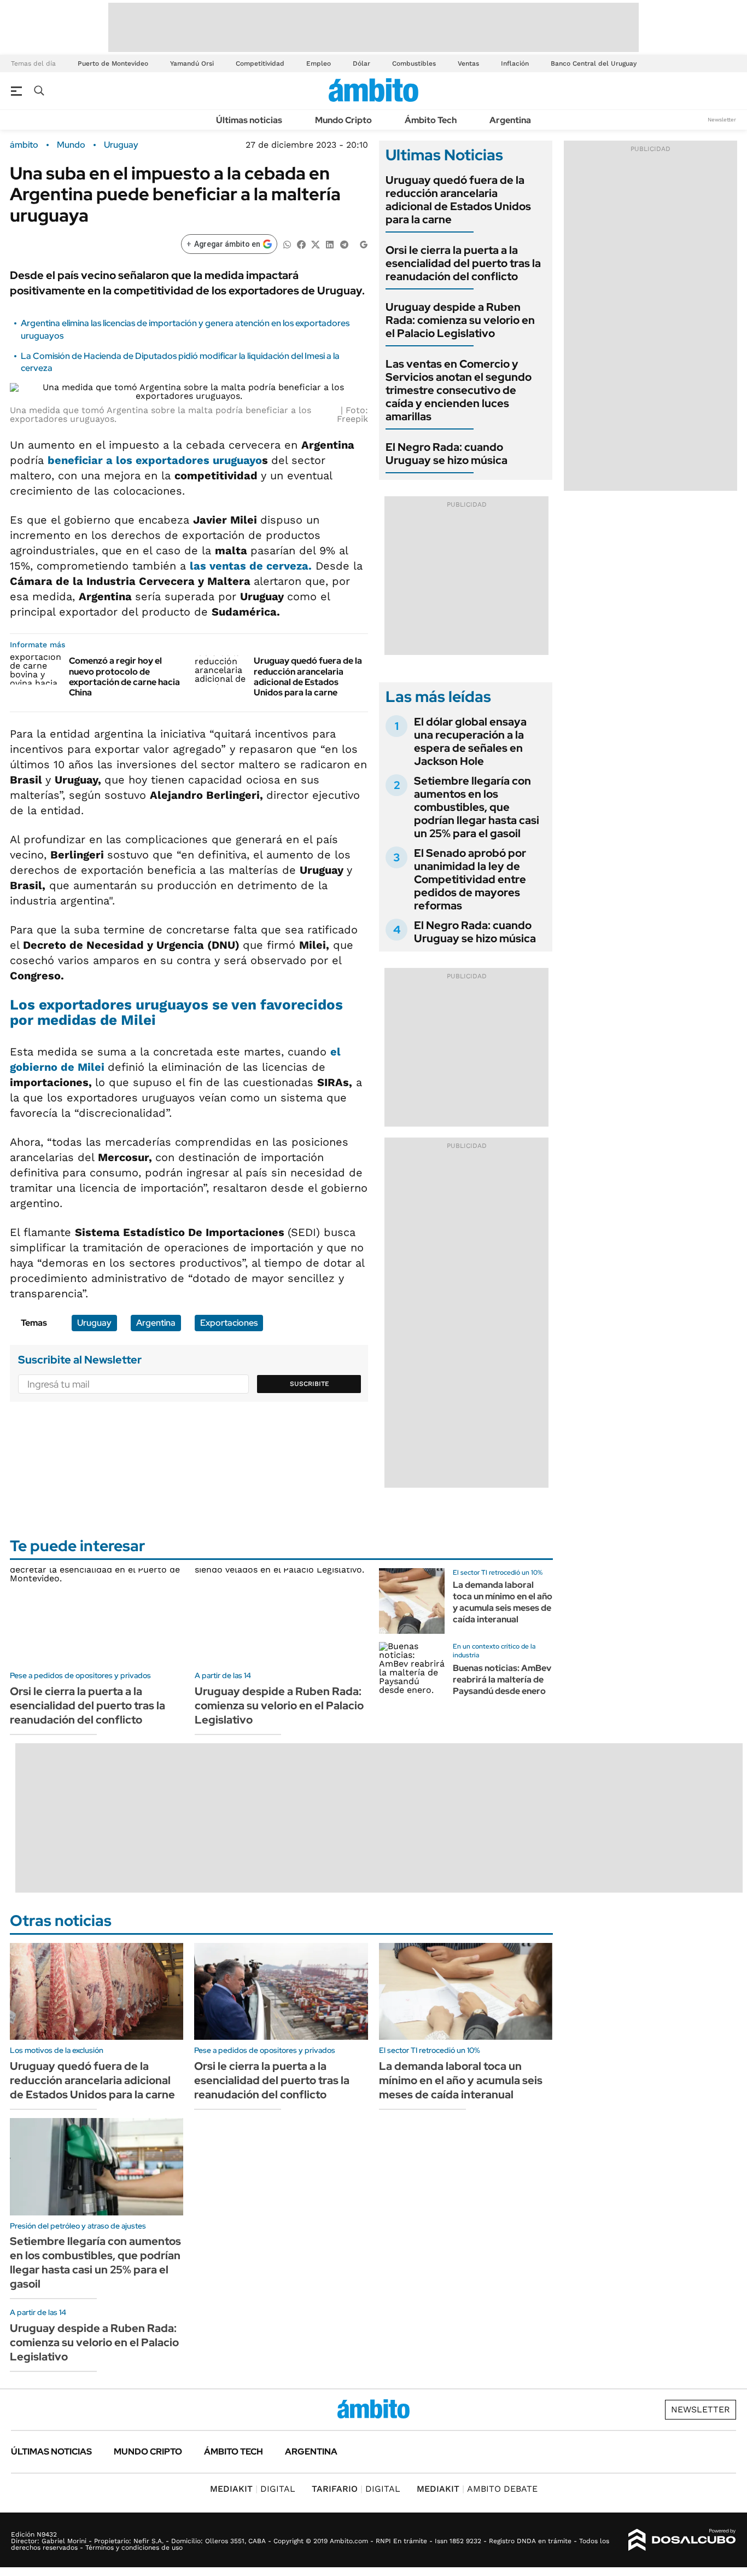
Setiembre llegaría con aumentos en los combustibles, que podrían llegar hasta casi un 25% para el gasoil (477, 807)
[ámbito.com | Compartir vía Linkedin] (330, 244)
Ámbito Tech (431, 120)
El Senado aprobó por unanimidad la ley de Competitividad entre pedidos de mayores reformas (470, 879)
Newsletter (722, 120)
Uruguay (121, 145)
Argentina (510, 120)
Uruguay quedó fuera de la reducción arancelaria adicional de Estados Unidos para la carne (308, 677)
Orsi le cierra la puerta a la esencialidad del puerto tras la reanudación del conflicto (463, 263)
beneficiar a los (92, 460)
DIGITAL (253, 2489)
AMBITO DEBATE (477, 2489)
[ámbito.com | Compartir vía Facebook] (301, 244)
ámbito (24, 145)
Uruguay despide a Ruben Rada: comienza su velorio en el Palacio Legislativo (460, 320)
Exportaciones (229, 1323)
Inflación (515, 63)
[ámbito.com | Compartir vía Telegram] (344, 244)
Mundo (71, 145)
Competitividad (260, 63)
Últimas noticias (249, 120)
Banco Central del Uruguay (594, 63)
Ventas (468, 63)
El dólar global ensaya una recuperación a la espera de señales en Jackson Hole (470, 741)
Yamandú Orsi (192, 63)
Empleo (319, 63)
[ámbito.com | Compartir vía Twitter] (316, 244)
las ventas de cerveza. (251, 566)
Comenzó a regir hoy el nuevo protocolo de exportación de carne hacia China (124, 677)
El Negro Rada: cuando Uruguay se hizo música (447, 454)
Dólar (361, 63)
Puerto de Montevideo (113, 63)
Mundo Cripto (343, 120)
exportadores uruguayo (199, 460)
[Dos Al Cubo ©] (682, 2540)
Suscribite (310, 1384)
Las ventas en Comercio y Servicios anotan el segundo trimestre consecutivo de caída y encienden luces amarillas (459, 390)
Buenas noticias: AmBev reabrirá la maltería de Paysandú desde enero (502, 1679)
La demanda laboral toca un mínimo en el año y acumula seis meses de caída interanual (503, 1602)
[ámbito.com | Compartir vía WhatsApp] (287, 244)
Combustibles (414, 63)
